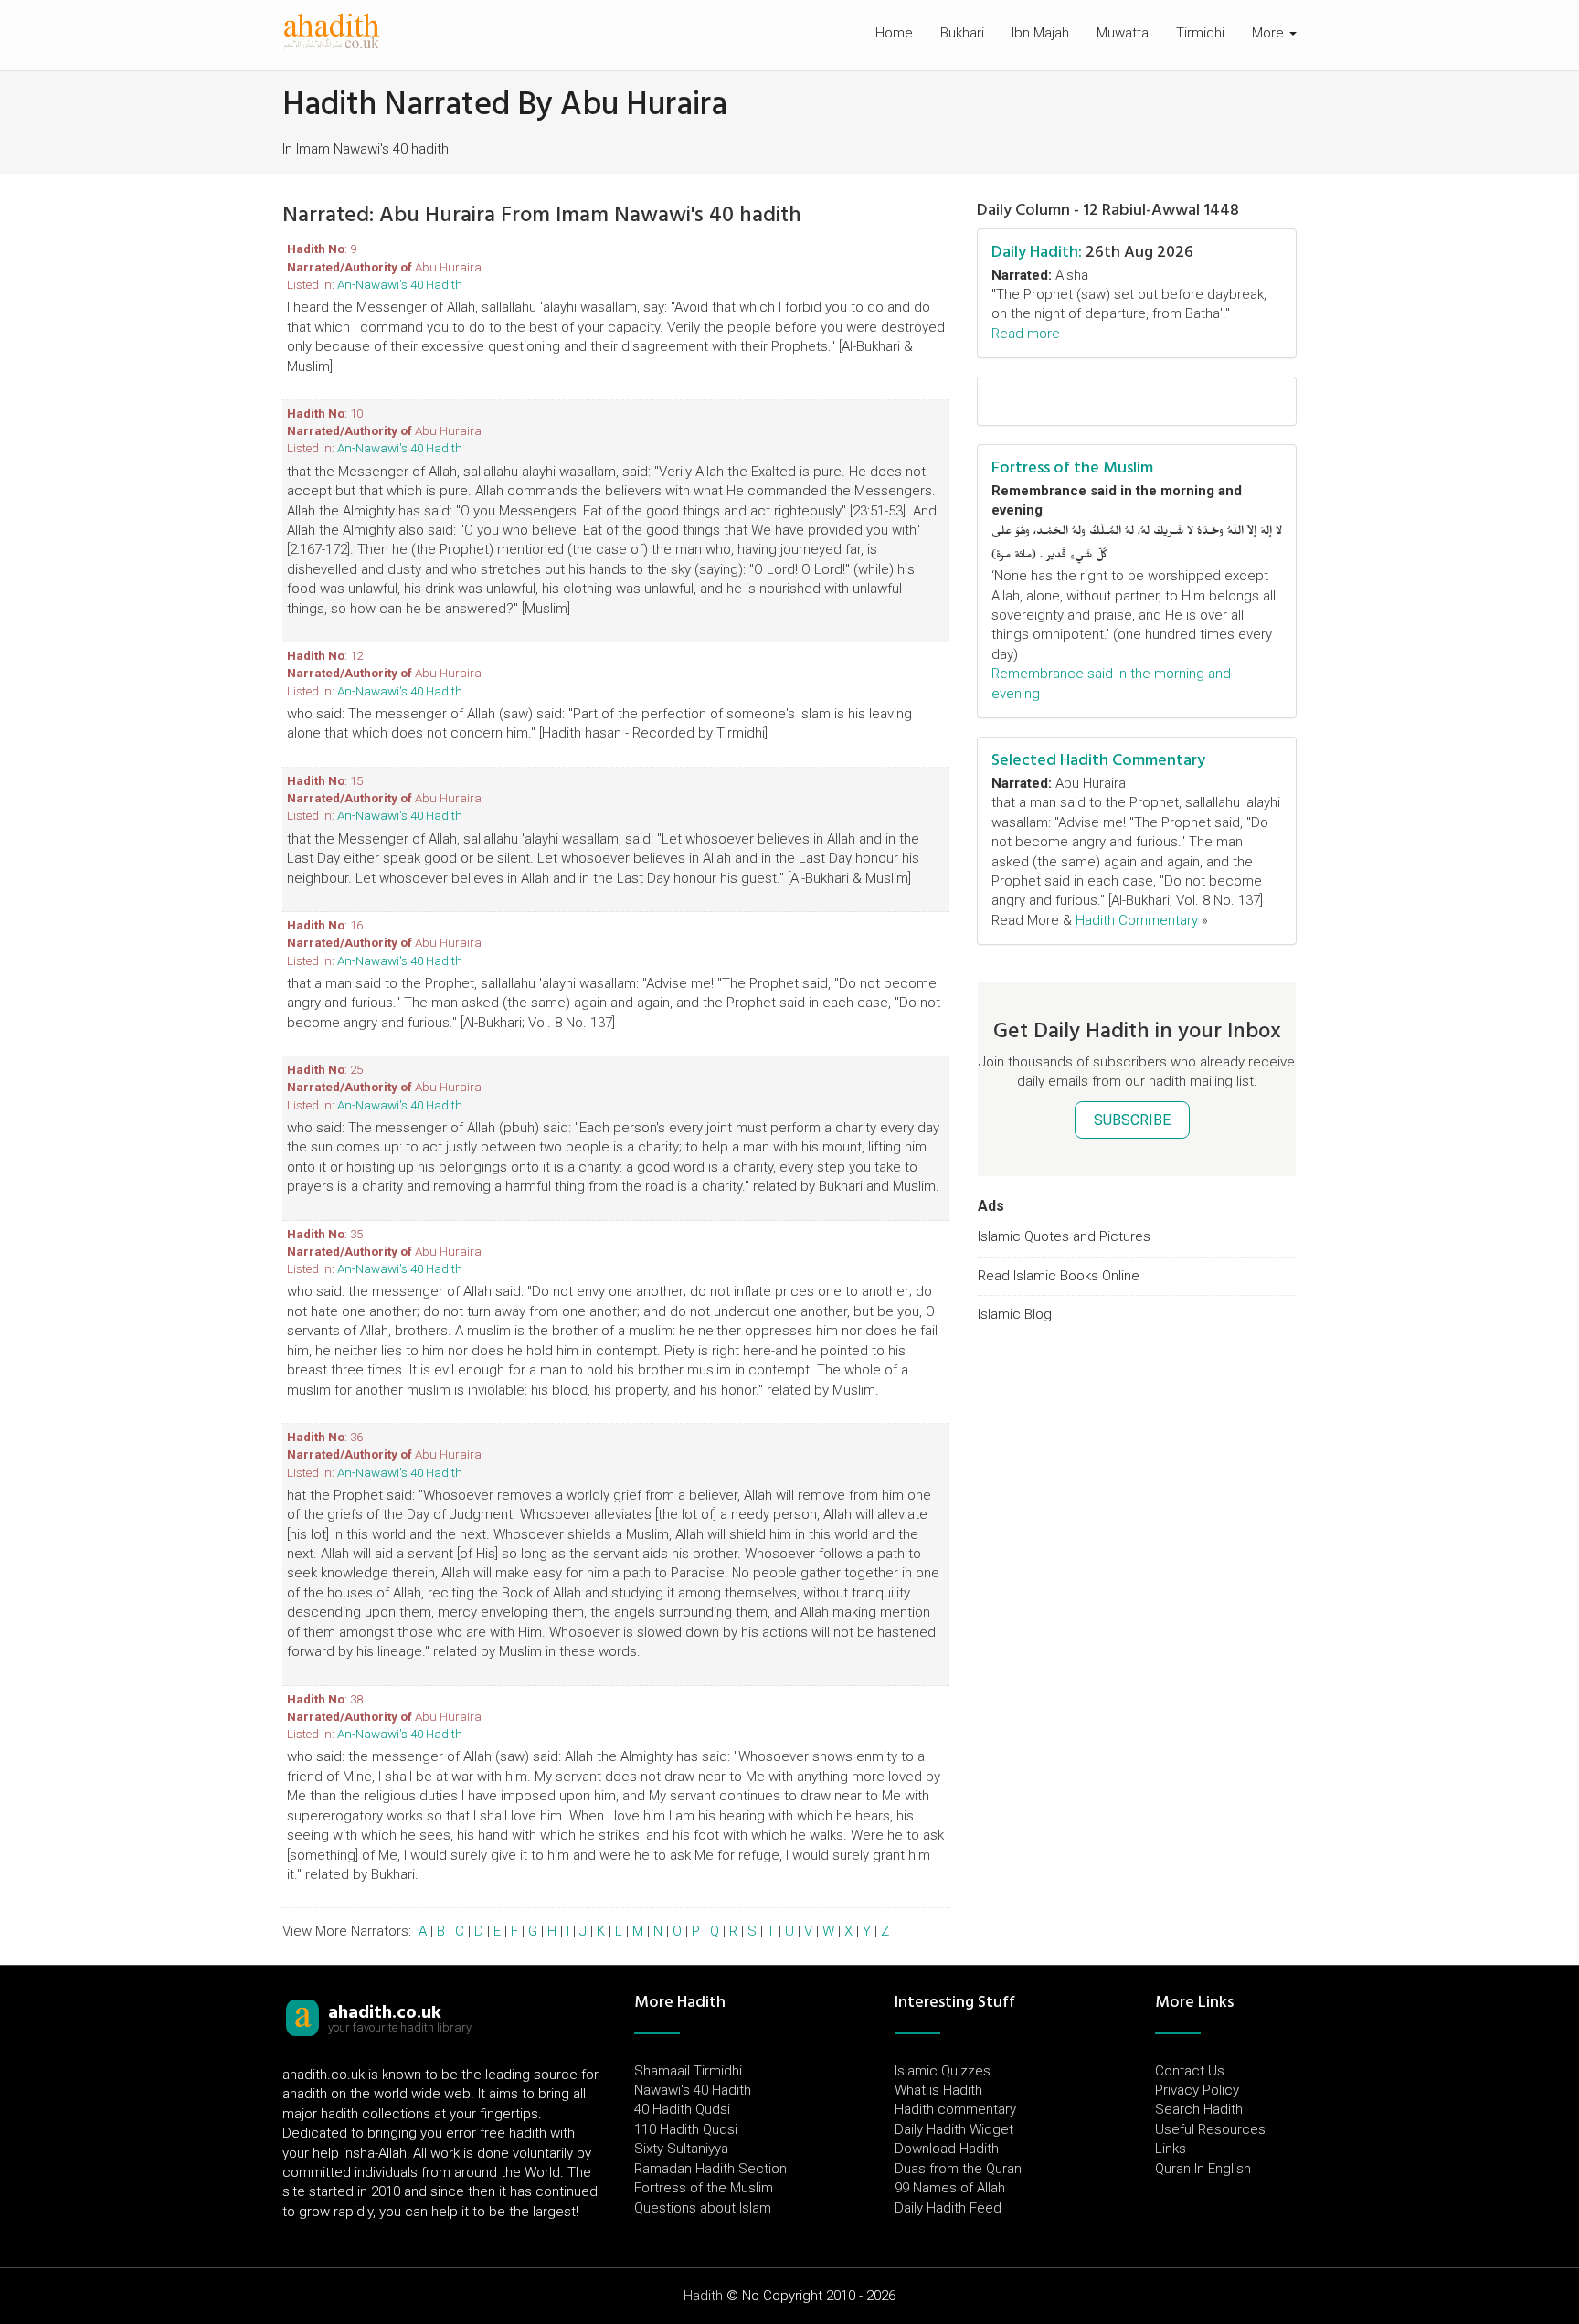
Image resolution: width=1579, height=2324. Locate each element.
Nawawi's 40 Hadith (693, 2090)
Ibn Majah (1040, 33)
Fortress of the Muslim (1072, 467)
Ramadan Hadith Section (710, 2169)
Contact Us (1190, 2071)
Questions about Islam (703, 2208)
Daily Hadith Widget (954, 2129)
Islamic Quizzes (943, 2071)
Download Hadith (947, 2149)
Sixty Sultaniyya (681, 2149)
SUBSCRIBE (1132, 1120)
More (1270, 33)
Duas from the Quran (958, 2169)
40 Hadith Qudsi (682, 2109)
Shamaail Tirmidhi (688, 2071)
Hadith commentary (955, 2109)
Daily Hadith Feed (948, 2208)
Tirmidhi (1200, 33)
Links (1171, 2149)
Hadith (703, 2296)
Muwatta (1123, 33)
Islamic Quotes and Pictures (1064, 1236)
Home (894, 33)
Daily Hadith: (1037, 252)
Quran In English (1203, 2169)
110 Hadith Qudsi (686, 2129)
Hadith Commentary (1137, 920)
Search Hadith (1199, 2109)
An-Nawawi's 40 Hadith (400, 284)
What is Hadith (938, 2090)
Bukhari (962, 33)
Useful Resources (1210, 2129)
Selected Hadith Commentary (1098, 760)
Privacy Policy (1197, 2090)
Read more (1026, 334)
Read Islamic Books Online (1059, 1276)
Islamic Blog (1015, 1314)
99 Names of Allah (950, 2188)
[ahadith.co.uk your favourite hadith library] (302, 2017)
